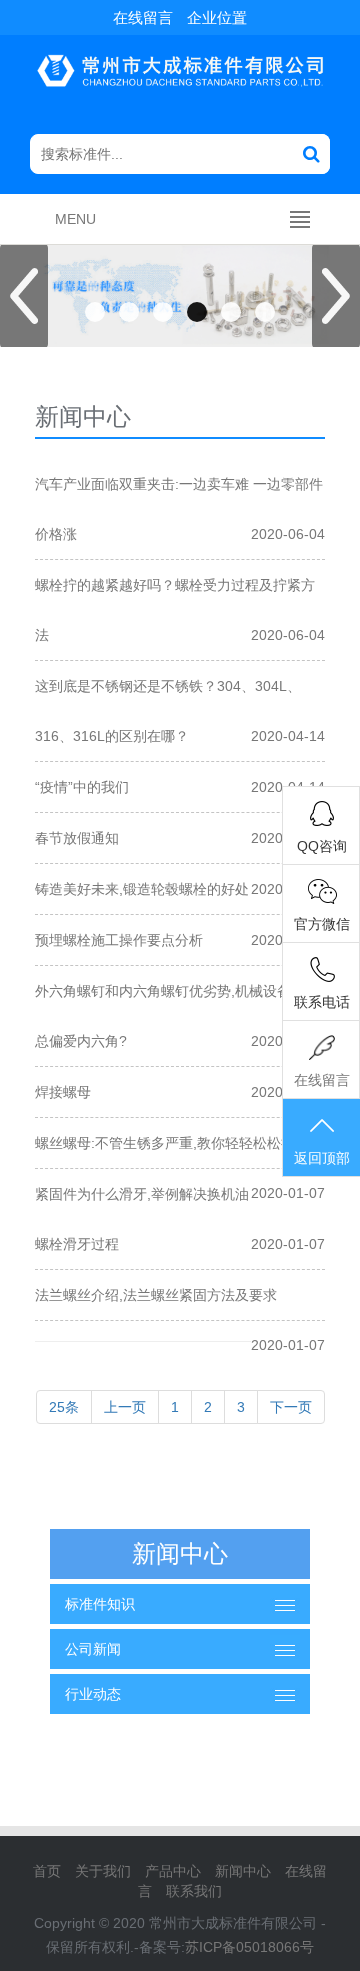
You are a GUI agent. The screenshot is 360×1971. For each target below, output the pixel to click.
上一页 (125, 1407)
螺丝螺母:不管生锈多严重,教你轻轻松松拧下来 (179, 1143)
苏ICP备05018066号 (249, 1947)
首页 (47, 1871)
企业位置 (217, 17)
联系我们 (194, 1891)
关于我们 (103, 1871)
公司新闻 (93, 1649)
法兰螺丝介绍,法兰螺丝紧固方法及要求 (156, 1295)
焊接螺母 (63, 1092)
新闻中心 (243, 1871)
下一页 (291, 1407)
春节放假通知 (77, 838)
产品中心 (173, 1871)
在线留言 (143, 17)
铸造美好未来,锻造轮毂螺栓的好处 (142, 889)
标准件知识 (100, 1604)
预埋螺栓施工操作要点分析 (119, 940)
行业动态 (93, 1694)
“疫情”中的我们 (82, 787)
